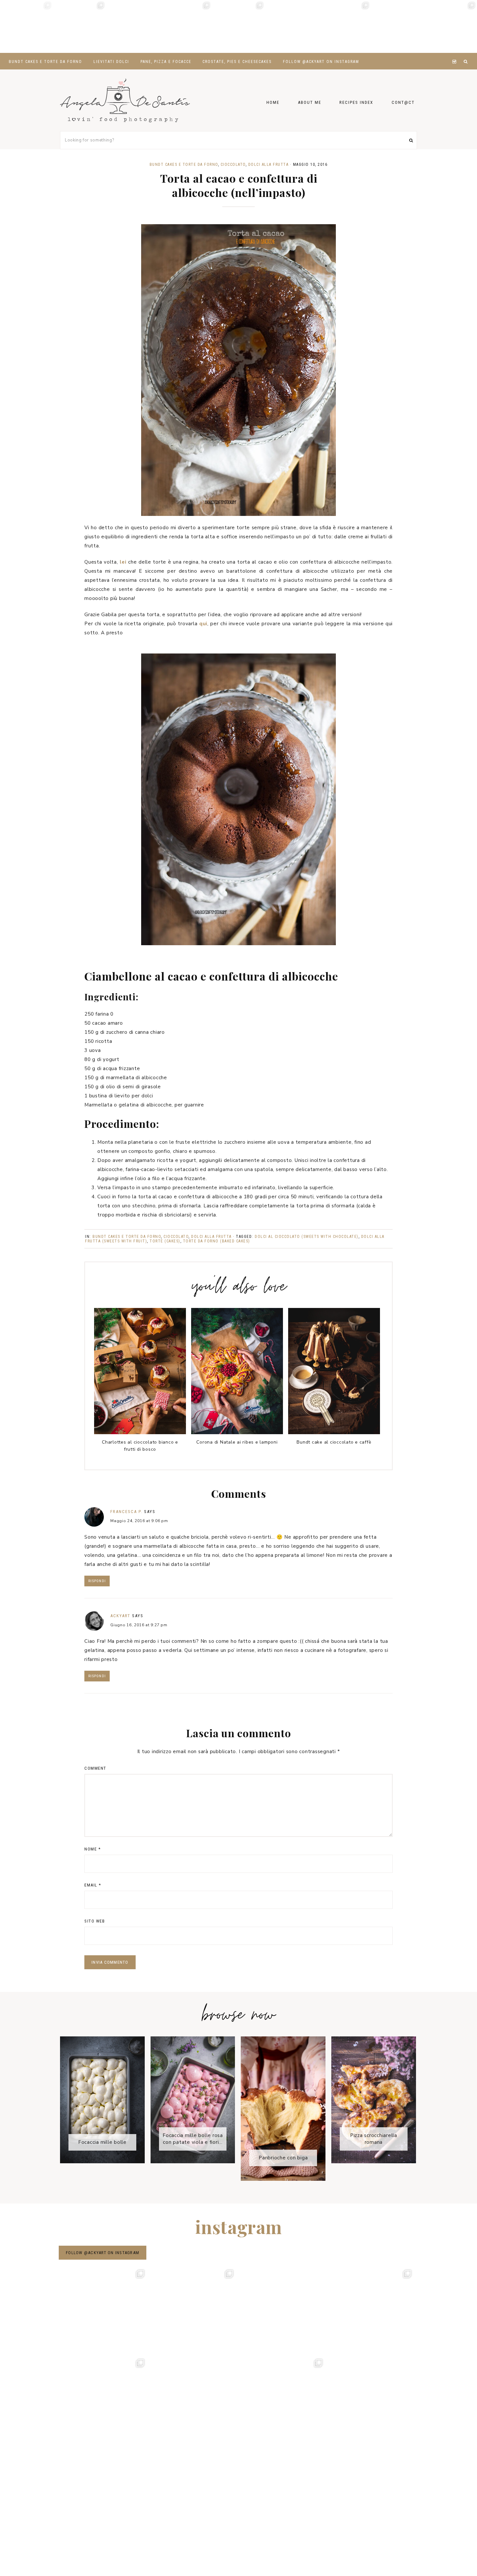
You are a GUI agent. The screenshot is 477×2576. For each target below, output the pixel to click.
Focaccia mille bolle (102, 2142)
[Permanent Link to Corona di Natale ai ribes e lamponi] (237, 1433)
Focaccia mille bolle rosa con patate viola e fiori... (193, 2139)
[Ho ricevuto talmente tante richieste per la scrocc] (397, 26)
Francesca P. (126, 1512)
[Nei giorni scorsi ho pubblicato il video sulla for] (133, 26)
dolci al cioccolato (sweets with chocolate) (307, 1237)
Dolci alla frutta (269, 165)
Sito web (95, 1921)
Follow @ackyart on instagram (103, 2253)
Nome (92, 1849)
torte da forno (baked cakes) (217, 1241)
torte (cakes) (165, 1241)
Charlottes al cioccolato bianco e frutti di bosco (140, 1446)
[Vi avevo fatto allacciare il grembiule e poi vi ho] (344, 26)
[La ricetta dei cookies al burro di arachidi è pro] (238, 26)
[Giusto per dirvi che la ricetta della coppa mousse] (451, 26)
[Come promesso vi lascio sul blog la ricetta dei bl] (26, 26)
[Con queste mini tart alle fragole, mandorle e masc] (79, 26)
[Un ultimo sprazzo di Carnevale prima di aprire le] (292, 26)
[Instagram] (455, 54)
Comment (95, 1768)
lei (123, 562)
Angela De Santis (125, 100)
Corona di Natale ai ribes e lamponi (237, 1442)
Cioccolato (233, 165)
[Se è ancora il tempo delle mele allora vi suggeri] (185, 26)
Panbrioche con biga (283, 2158)
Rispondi (97, 1581)
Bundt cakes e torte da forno (184, 165)
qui (203, 624)
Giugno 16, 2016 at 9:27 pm (139, 1625)
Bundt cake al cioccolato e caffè (334, 1442)
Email (93, 1885)
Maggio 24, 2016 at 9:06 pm (139, 1521)
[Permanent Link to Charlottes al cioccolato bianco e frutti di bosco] (140, 1433)
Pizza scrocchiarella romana (374, 2139)
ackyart (120, 1616)
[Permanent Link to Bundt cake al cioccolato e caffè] (334, 1433)
